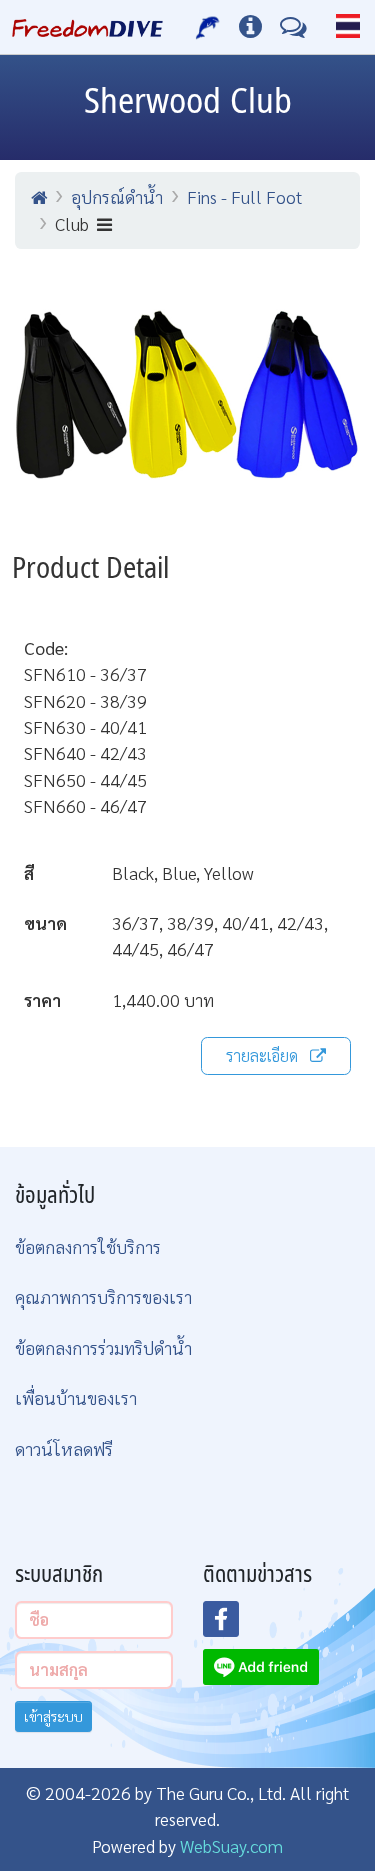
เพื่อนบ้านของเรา (76, 1397)
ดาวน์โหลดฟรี (64, 1448)
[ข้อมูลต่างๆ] (250, 27)
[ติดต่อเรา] (293, 27)
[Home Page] (87, 27)
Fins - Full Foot (244, 196)
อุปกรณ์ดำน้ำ (117, 196)
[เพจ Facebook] (233, 1625)
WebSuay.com (231, 1845)
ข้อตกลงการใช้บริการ (88, 1246)
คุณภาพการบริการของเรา (103, 1296)
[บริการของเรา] (208, 27)
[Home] (39, 197)
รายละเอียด (262, 1055)
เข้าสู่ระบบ (53, 1716)
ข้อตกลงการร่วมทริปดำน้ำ (103, 1347)
